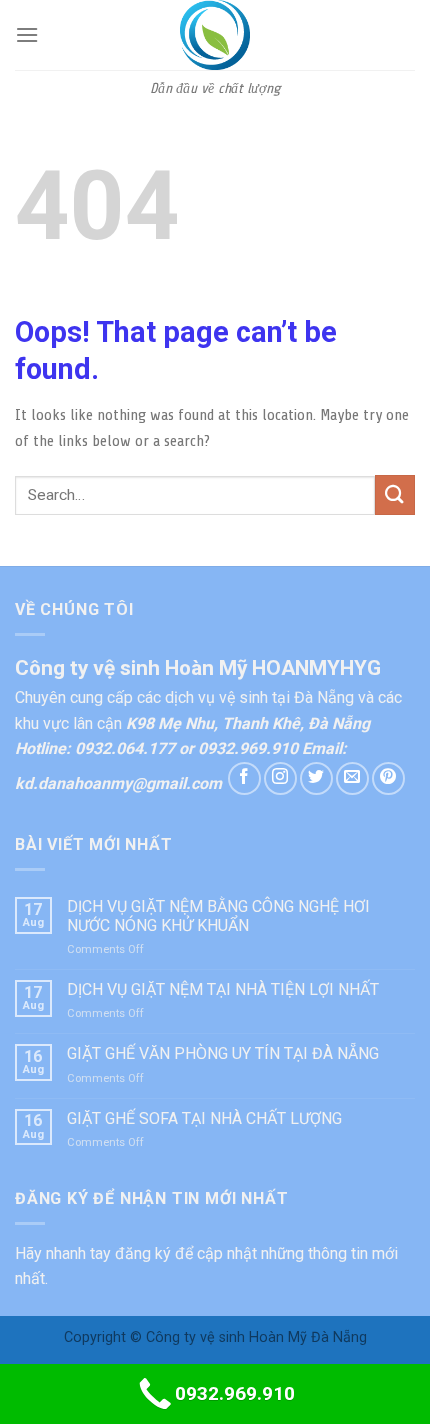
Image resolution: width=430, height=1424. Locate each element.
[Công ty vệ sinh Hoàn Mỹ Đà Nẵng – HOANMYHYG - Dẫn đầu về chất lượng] (215, 35)
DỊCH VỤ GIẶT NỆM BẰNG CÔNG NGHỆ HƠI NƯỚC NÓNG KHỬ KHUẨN (218, 916)
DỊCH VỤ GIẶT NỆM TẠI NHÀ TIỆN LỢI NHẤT (223, 989)
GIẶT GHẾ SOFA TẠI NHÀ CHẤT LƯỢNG (204, 1118)
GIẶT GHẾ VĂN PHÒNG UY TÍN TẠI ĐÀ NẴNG (223, 1053)
